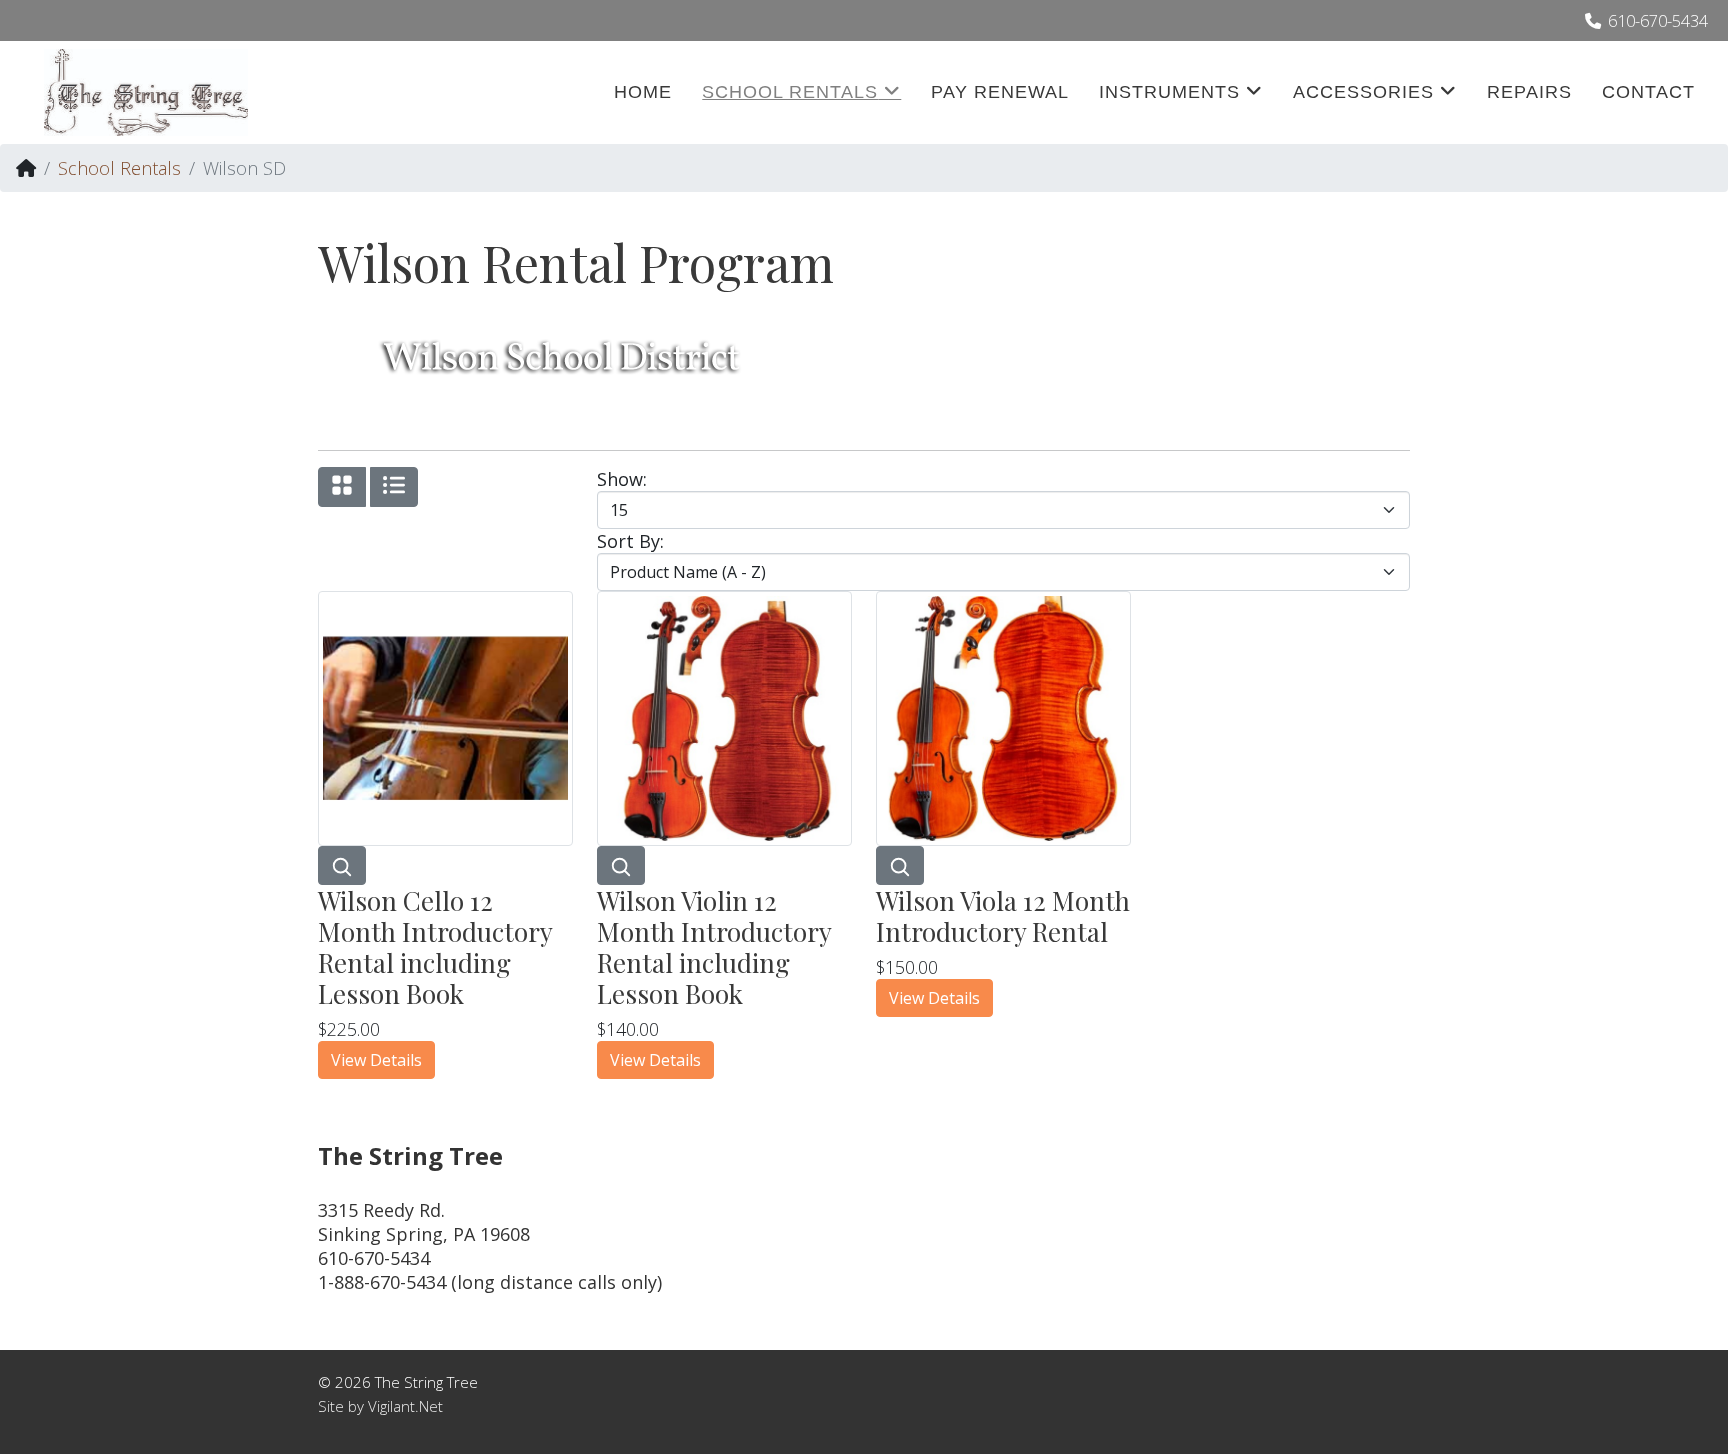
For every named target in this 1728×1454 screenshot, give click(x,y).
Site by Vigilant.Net (380, 1406)
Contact (1648, 92)
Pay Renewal (1000, 92)
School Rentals (790, 92)
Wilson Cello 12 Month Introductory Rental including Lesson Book (435, 947)
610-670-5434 (1658, 21)
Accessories (1363, 92)
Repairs (1529, 92)
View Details (376, 1060)
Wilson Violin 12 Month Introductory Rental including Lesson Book (714, 947)
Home (643, 92)
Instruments (1169, 92)
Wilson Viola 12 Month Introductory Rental (1003, 916)
